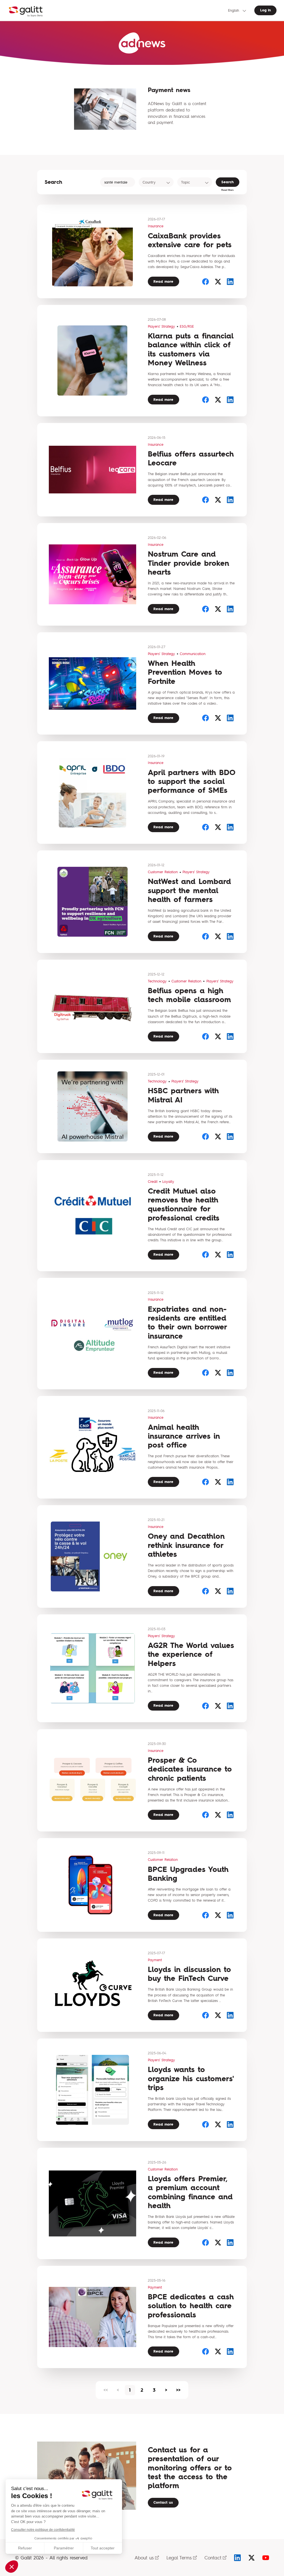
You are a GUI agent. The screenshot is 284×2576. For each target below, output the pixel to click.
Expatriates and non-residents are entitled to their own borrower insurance (187, 1323)
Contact (213, 2558)
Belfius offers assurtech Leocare (191, 458)
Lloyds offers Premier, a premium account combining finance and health (190, 2192)
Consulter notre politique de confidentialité (43, 2530)
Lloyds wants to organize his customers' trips (191, 2078)
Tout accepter (103, 2548)
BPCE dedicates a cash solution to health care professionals (191, 2306)
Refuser (25, 2548)
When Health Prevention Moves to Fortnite (185, 672)
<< (106, 2390)
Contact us (163, 2502)
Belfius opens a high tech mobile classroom (189, 995)
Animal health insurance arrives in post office (184, 1436)
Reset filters (227, 190)
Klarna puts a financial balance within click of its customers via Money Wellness (191, 349)
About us (144, 2558)
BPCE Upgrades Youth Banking (188, 1874)
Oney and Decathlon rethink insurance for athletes (186, 1545)
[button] (12, 2567)
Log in (266, 10)
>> (178, 2390)
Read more (163, 281)
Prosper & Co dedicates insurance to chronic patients (190, 1769)
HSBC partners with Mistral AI (183, 1095)
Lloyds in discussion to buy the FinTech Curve (189, 1974)
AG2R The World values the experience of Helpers (191, 1654)
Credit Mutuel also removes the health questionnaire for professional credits (184, 1204)
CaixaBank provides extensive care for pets (190, 240)
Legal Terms (179, 2558)
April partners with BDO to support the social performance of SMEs (192, 781)
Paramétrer (64, 2548)
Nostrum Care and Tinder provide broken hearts (188, 563)
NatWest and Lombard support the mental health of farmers (189, 890)
